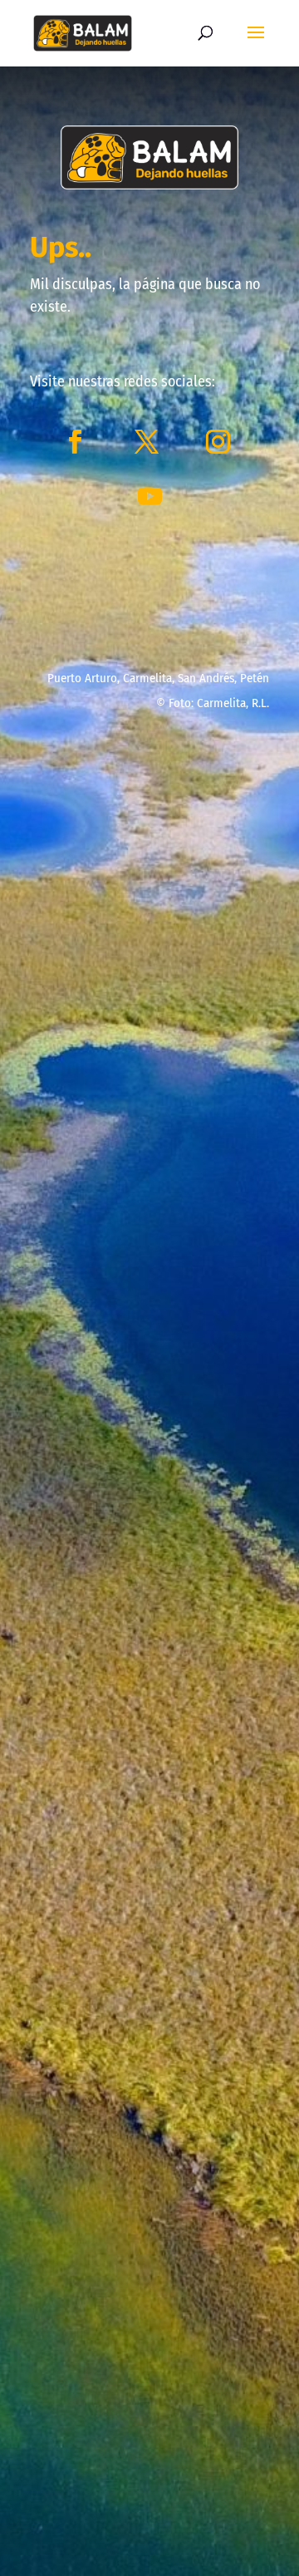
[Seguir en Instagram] (218, 442)
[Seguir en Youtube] (149, 497)
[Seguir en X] (146, 442)
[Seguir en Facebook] (75, 442)
